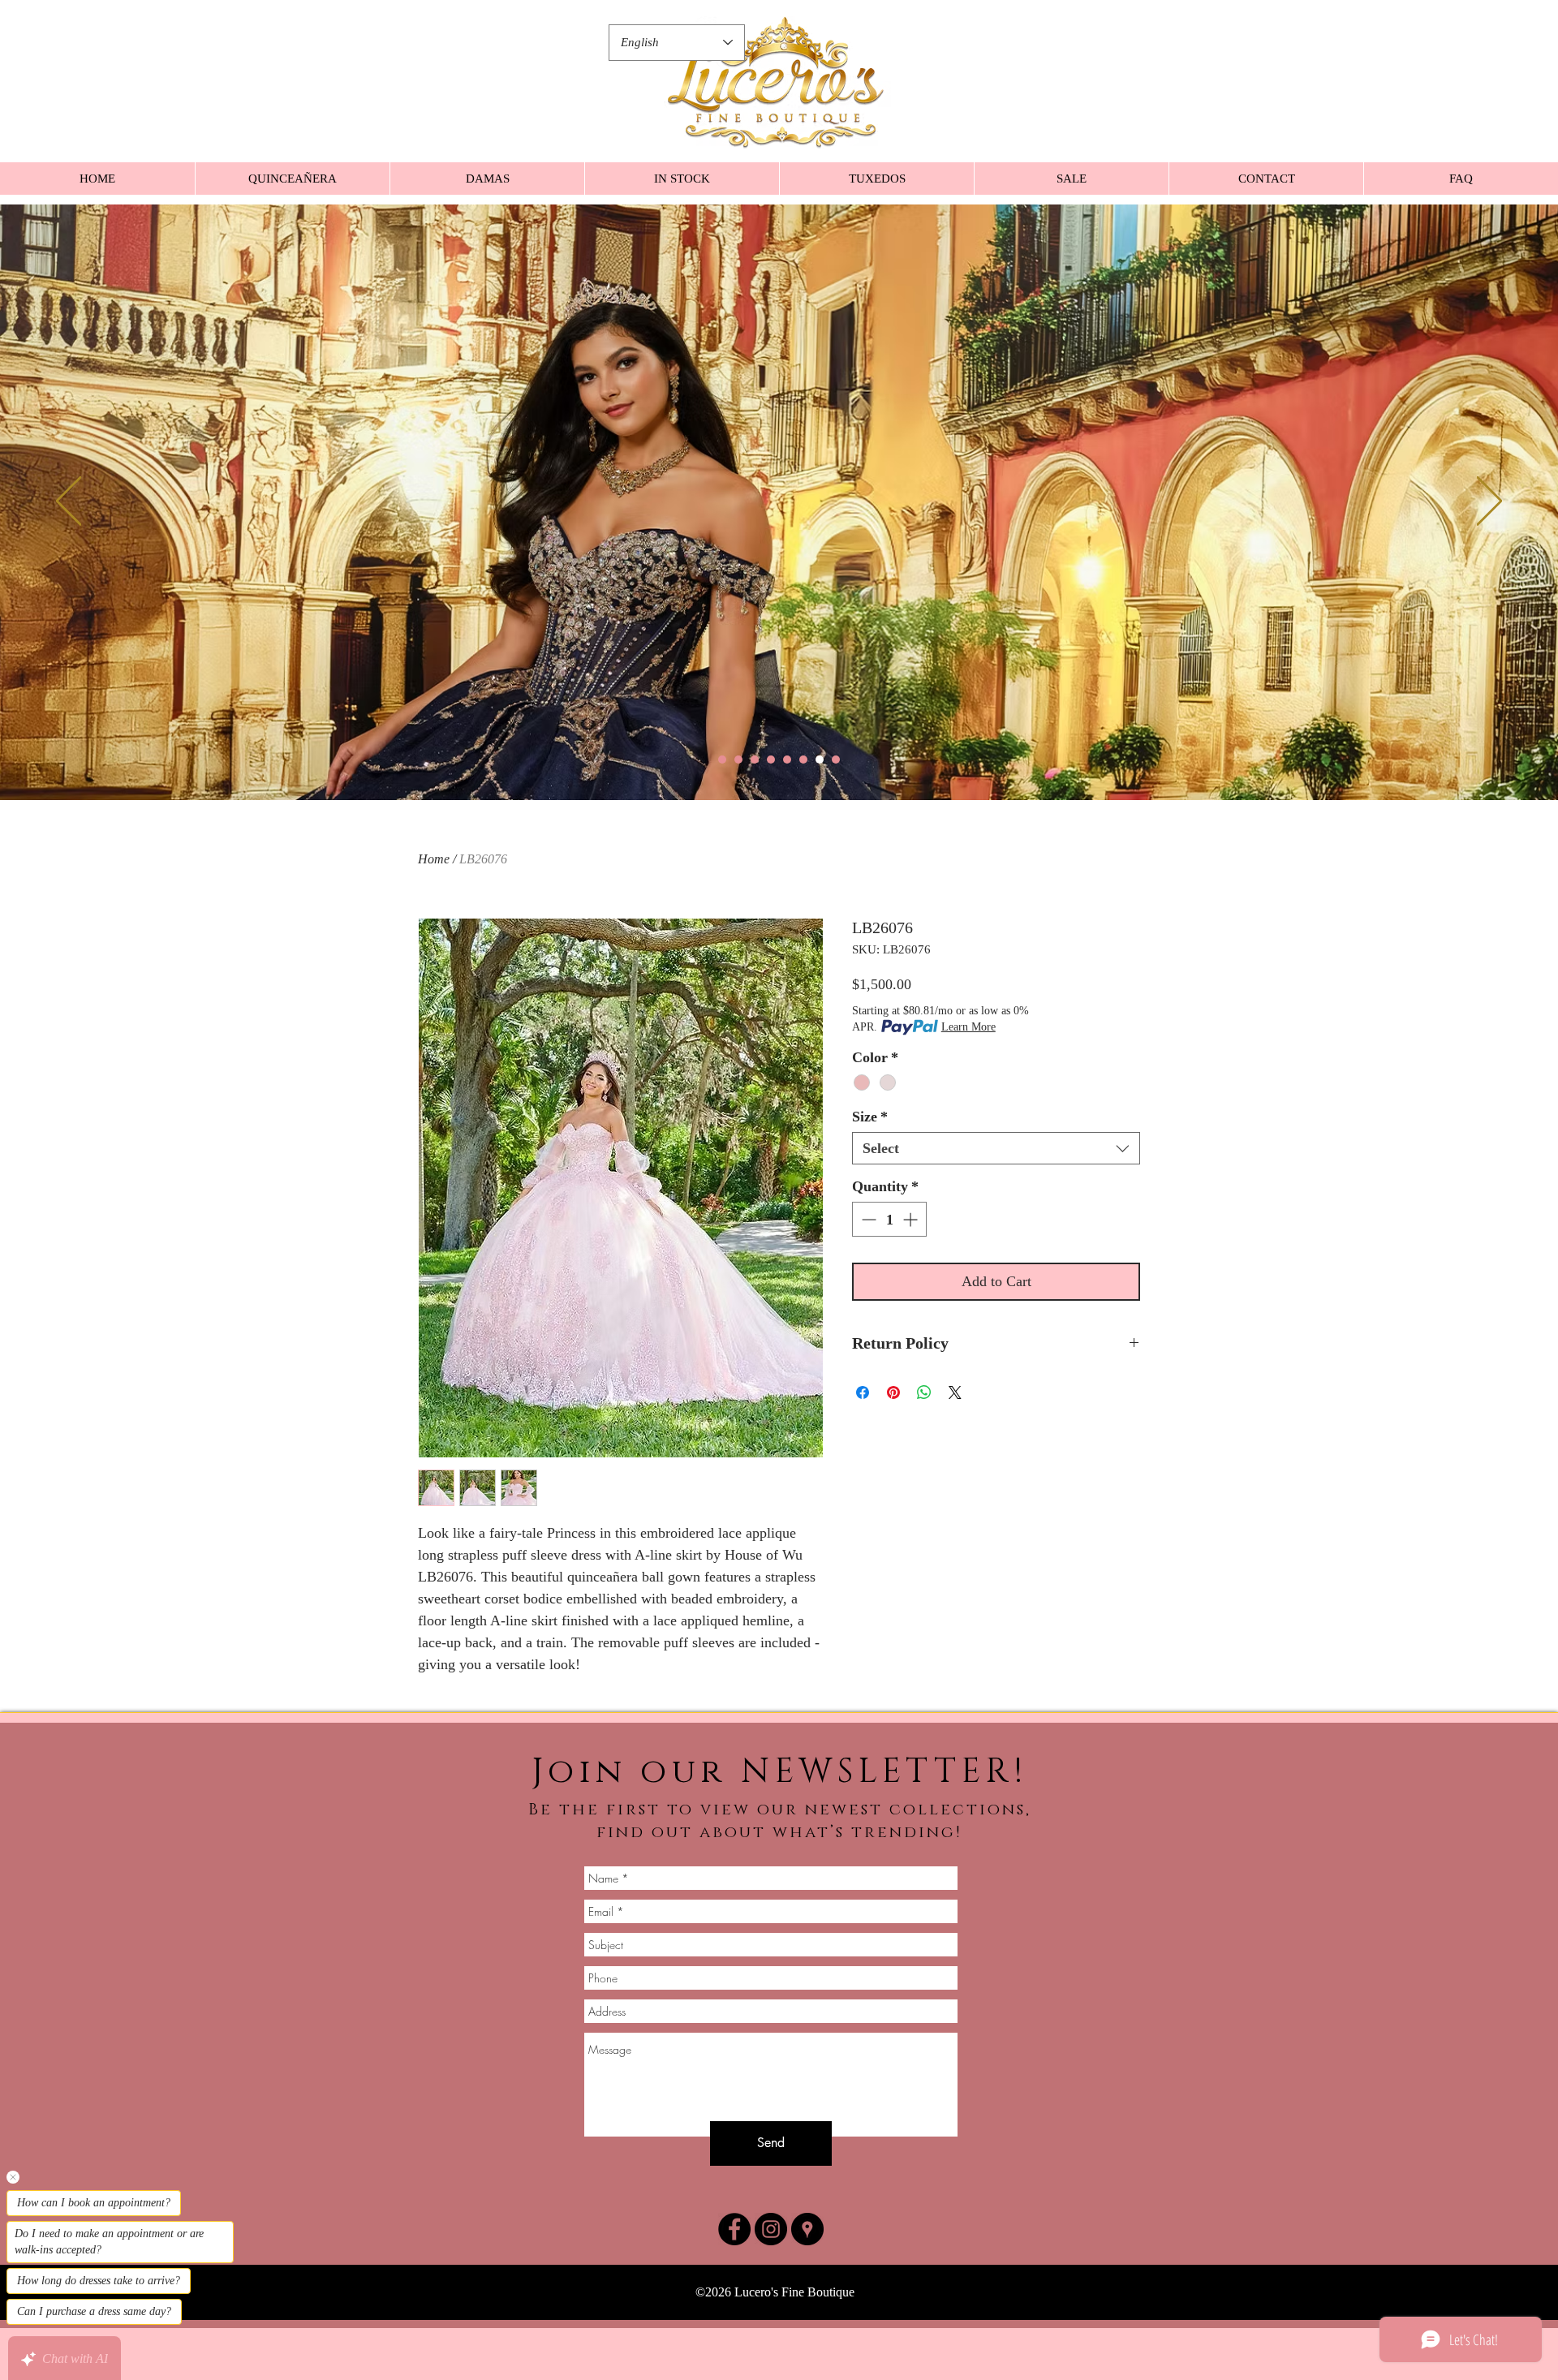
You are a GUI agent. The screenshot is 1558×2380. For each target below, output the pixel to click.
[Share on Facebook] (863, 1392)
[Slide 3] (755, 760)
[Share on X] (955, 1392)
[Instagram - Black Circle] (771, 2229)
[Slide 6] (803, 760)
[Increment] (912, 1219)
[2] (738, 760)
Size (870, 1117)
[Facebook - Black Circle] (734, 2229)
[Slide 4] (771, 760)
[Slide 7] (820, 760)
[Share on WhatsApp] (924, 1392)
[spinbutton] (889, 1219)
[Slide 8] (836, 760)
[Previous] (69, 502)
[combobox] (996, 1148)
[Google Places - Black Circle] (807, 2229)
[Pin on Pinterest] (893, 1392)
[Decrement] (867, 1219)
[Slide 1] (722, 760)
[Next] (1489, 502)
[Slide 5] (787, 760)
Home (434, 859)
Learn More (968, 1027)
